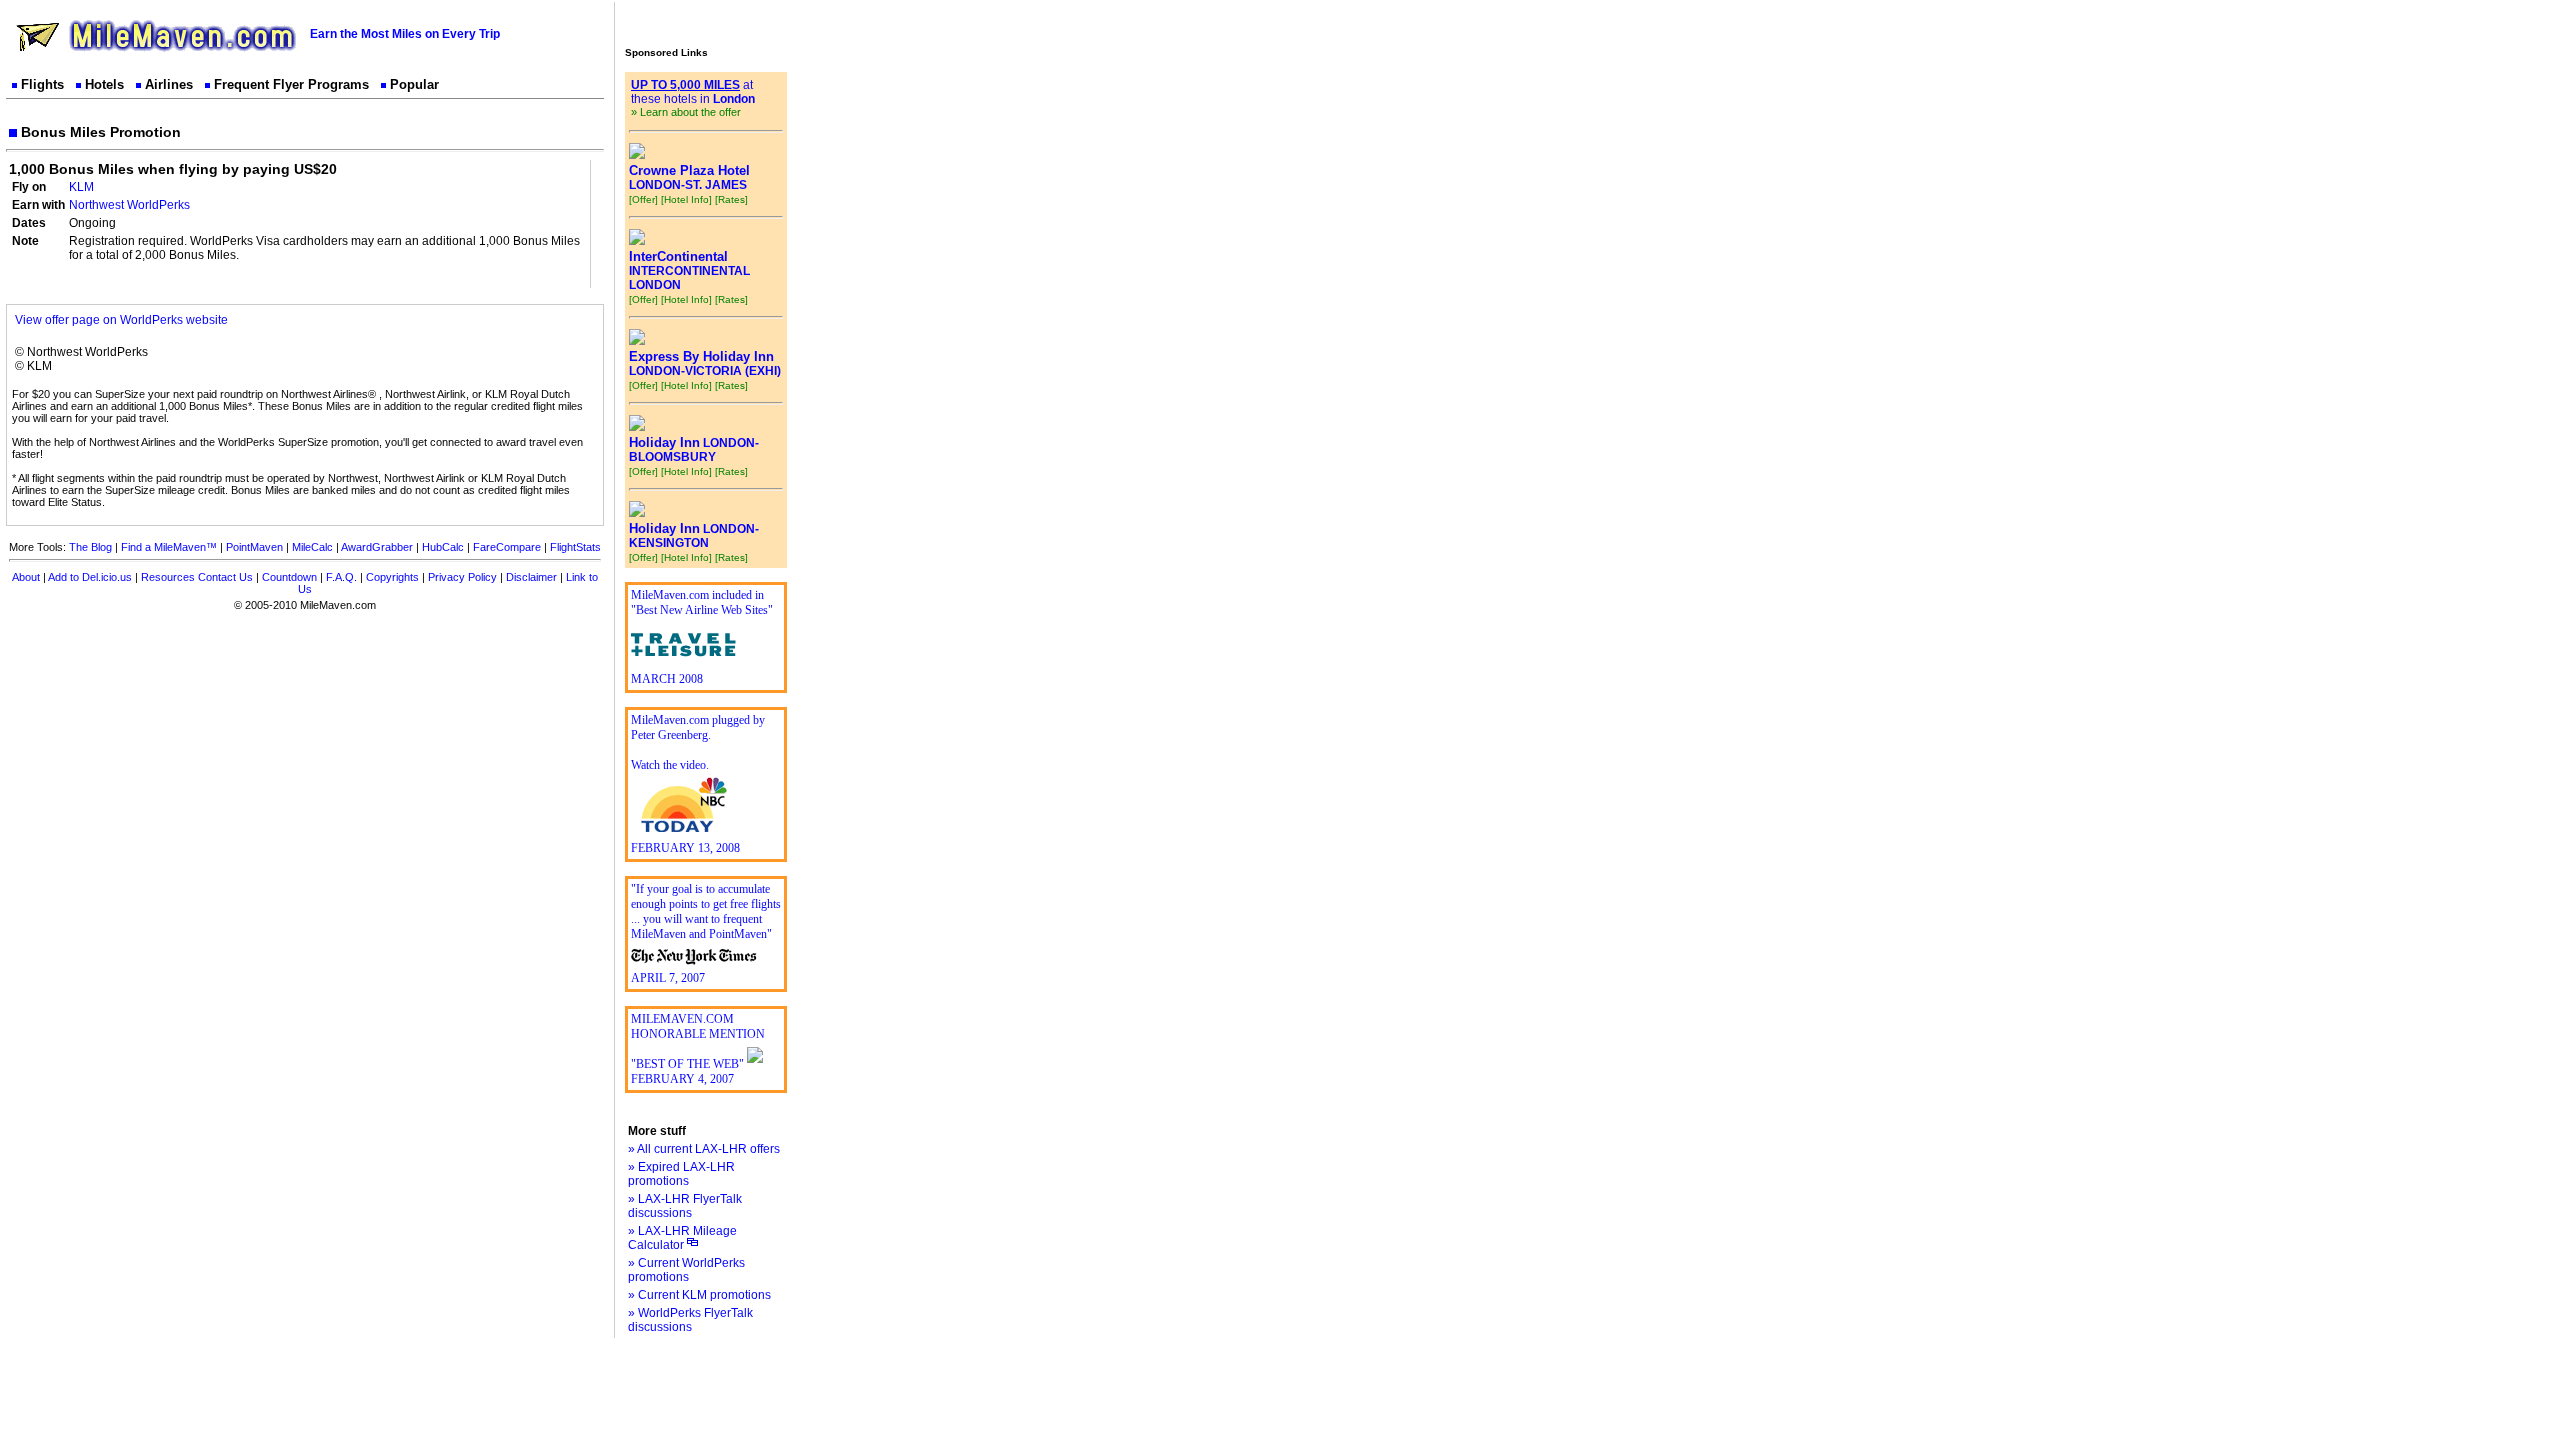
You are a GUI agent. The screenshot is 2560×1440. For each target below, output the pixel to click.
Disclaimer (531, 577)
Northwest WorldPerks (129, 205)
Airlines (169, 84)
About (26, 577)
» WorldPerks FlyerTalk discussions (690, 1320)
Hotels (104, 84)
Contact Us (225, 577)
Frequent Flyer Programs (291, 84)
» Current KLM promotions (699, 1295)
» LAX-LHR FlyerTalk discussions (685, 1206)
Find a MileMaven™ (169, 547)
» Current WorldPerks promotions (686, 1270)
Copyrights (392, 577)
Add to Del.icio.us (90, 577)
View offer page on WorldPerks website (121, 320)
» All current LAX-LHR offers (704, 1149)
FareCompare (507, 547)
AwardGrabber (377, 547)
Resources (168, 577)
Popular (414, 84)
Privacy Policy (462, 577)
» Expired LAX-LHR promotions (681, 1174)
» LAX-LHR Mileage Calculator (682, 1238)
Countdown (289, 577)
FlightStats (575, 547)
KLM (81, 187)
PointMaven (254, 547)
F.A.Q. (341, 577)
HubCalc (443, 547)
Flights (42, 84)
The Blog (90, 547)
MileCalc (312, 547)
